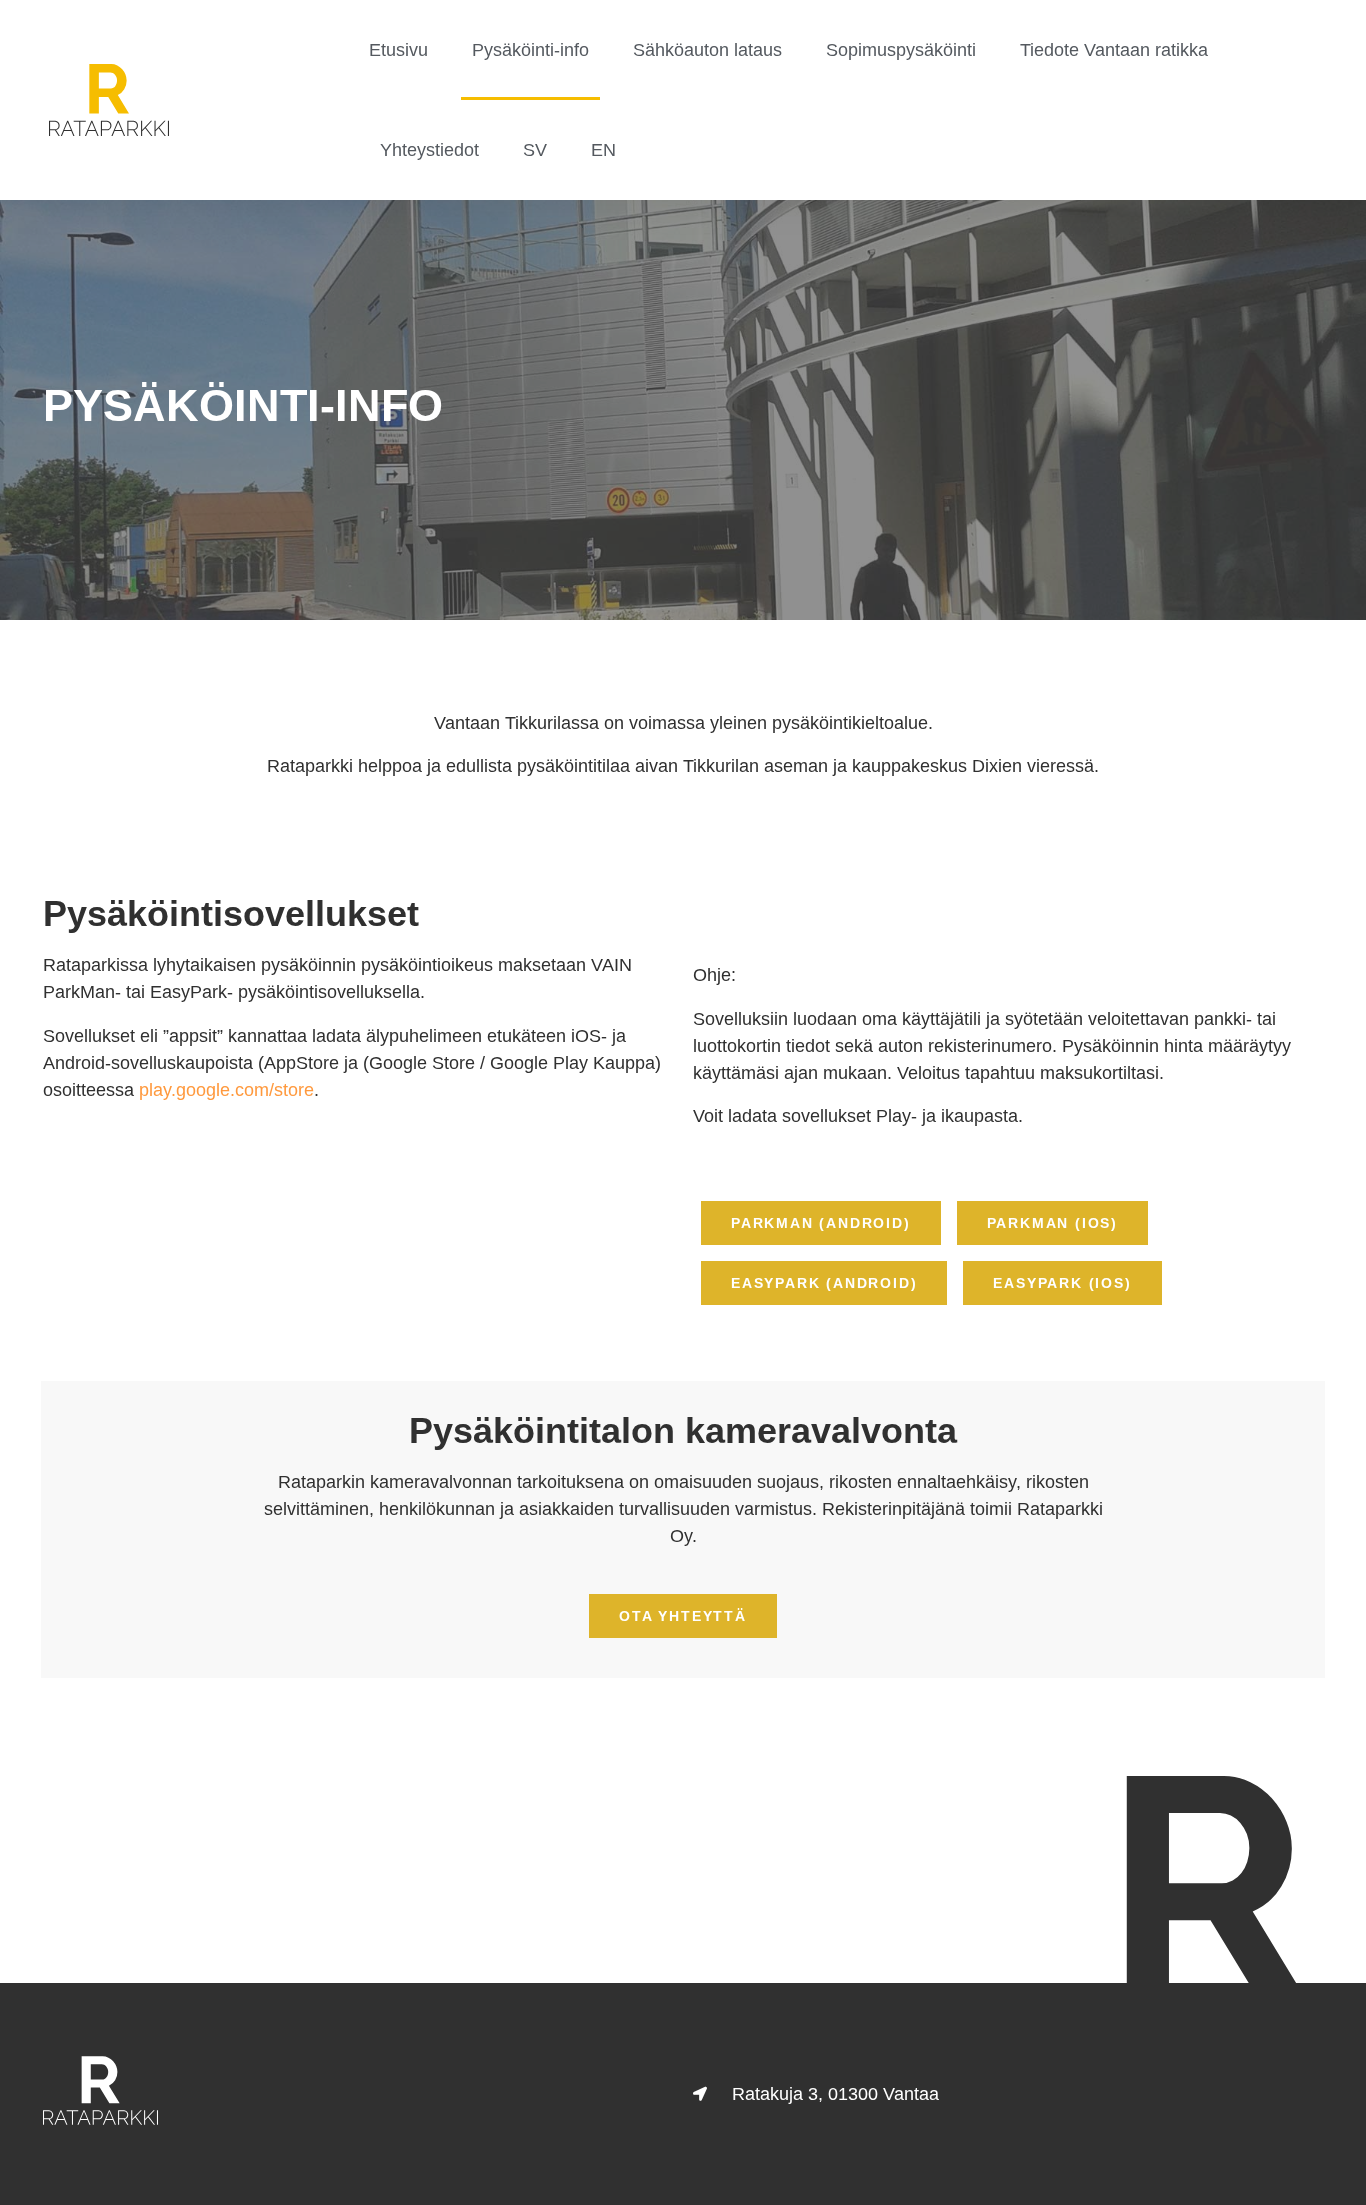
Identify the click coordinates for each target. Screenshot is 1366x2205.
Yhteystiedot (429, 150)
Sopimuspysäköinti (901, 50)
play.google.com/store (226, 1090)
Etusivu (398, 50)
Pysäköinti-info (530, 50)
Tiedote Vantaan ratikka (1114, 50)
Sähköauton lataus (707, 50)
